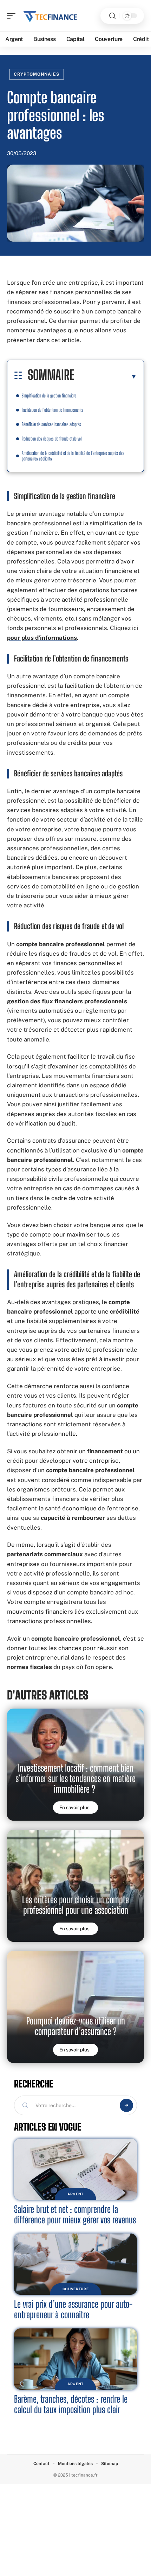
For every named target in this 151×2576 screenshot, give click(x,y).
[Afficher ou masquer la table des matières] (106, 376)
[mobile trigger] (13, 16)
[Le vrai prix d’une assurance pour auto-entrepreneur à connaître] (75, 2264)
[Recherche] (112, 16)
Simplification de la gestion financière (49, 396)
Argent (75, 2194)
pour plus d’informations (42, 638)
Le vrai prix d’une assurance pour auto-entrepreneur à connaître (73, 2309)
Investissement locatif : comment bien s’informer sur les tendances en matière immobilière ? (75, 1778)
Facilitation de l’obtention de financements (52, 410)
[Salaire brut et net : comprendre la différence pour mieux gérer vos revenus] (75, 2169)
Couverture (76, 2289)
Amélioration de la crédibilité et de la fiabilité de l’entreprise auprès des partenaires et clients (73, 456)
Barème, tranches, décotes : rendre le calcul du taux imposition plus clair (71, 2404)
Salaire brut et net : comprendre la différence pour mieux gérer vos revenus (75, 2214)
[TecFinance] (51, 16)
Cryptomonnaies (37, 74)
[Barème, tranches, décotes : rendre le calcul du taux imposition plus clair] (75, 2359)
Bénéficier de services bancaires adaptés (51, 424)
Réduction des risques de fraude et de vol (52, 439)
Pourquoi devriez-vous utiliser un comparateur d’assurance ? (76, 2026)
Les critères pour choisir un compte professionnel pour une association (75, 1905)
